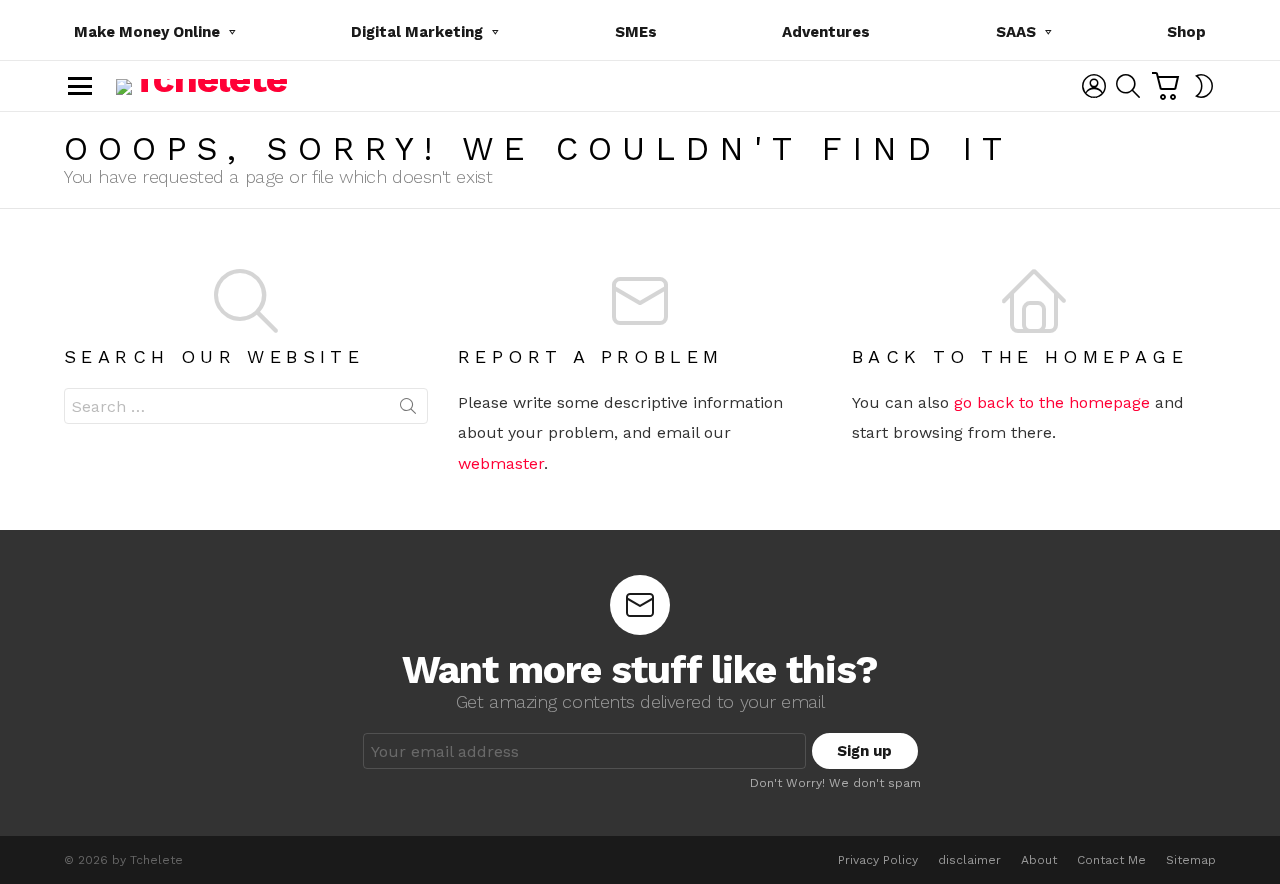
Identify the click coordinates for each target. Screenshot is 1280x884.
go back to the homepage (1052, 402)
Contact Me (1111, 860)
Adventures (826, 32)
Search (408, 410)
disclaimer (969, 860)
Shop (1186, 32)
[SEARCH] (1128, 86)
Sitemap (1191, 860)
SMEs (636, 32)
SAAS (1016, 32)
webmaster (501, 463)
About (1039, 860)
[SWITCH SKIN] (1204, 86)
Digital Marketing (417, 32)
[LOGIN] (1094, 86)
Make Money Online (147, 32)
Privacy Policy (878, 860)
